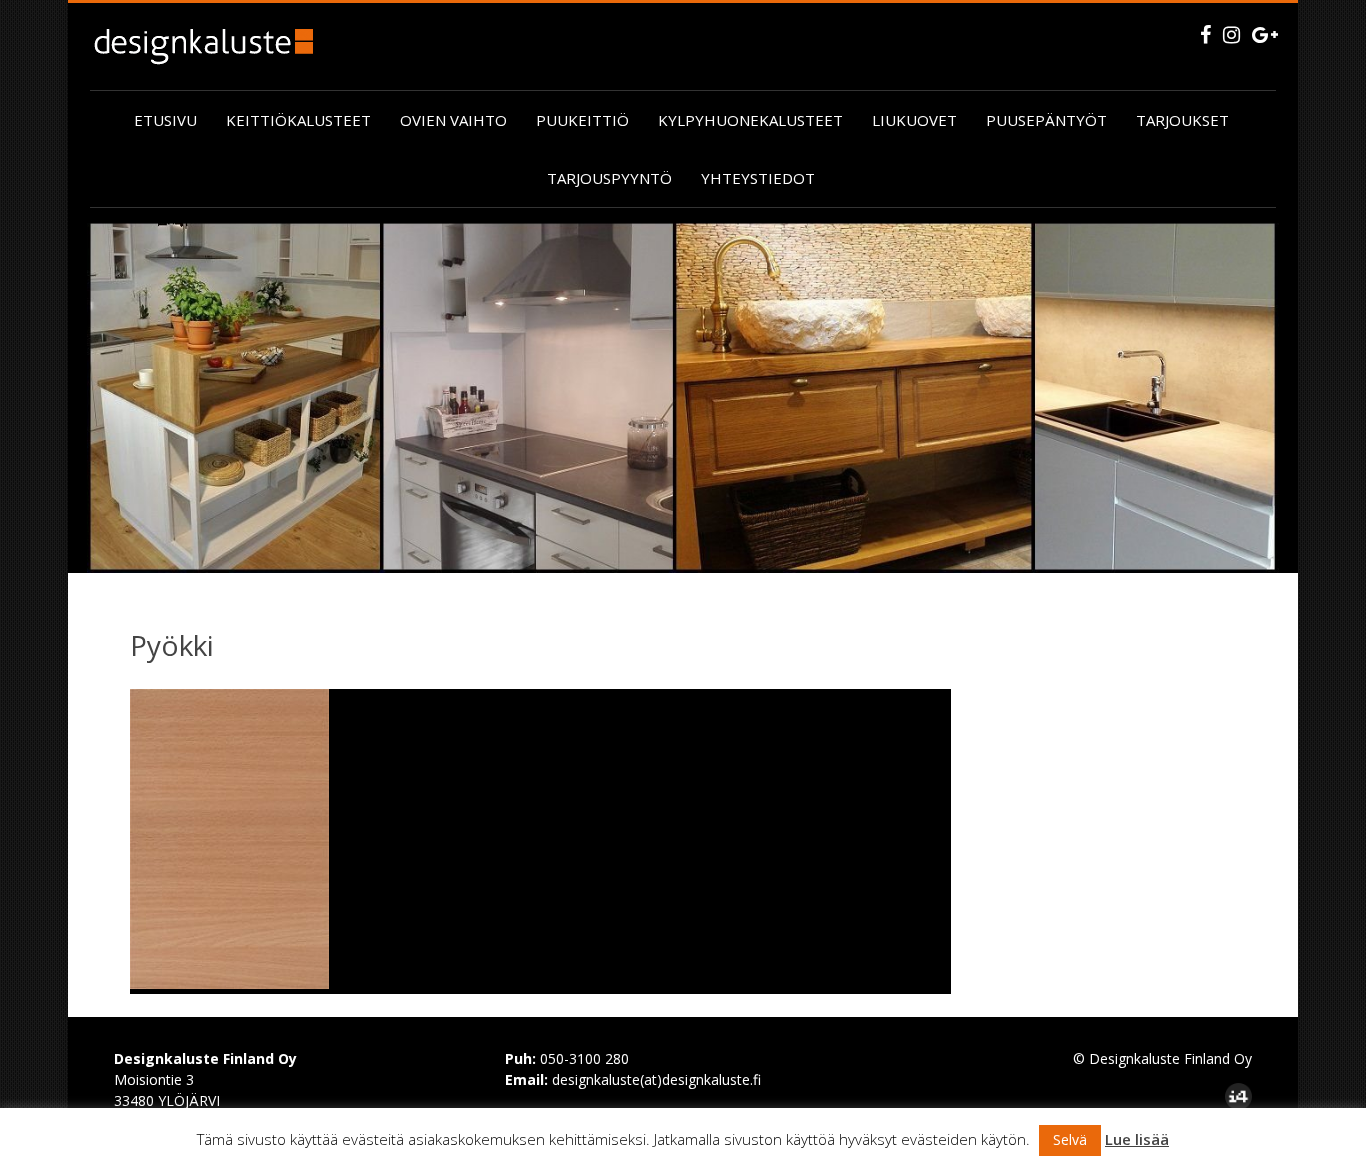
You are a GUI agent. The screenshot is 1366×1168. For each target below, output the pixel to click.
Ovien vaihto (453, 120)
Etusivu (165, 120)
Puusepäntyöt (1046, 120)
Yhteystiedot (758, 178)
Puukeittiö (582, 120)
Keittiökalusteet (298, 120)
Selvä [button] (1070, 1139)
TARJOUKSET (1182, 120)
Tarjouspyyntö (609, 178)
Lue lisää (1137, 1139)
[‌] (1205, 34)
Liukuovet (914, 120)
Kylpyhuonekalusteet (750, 120)
